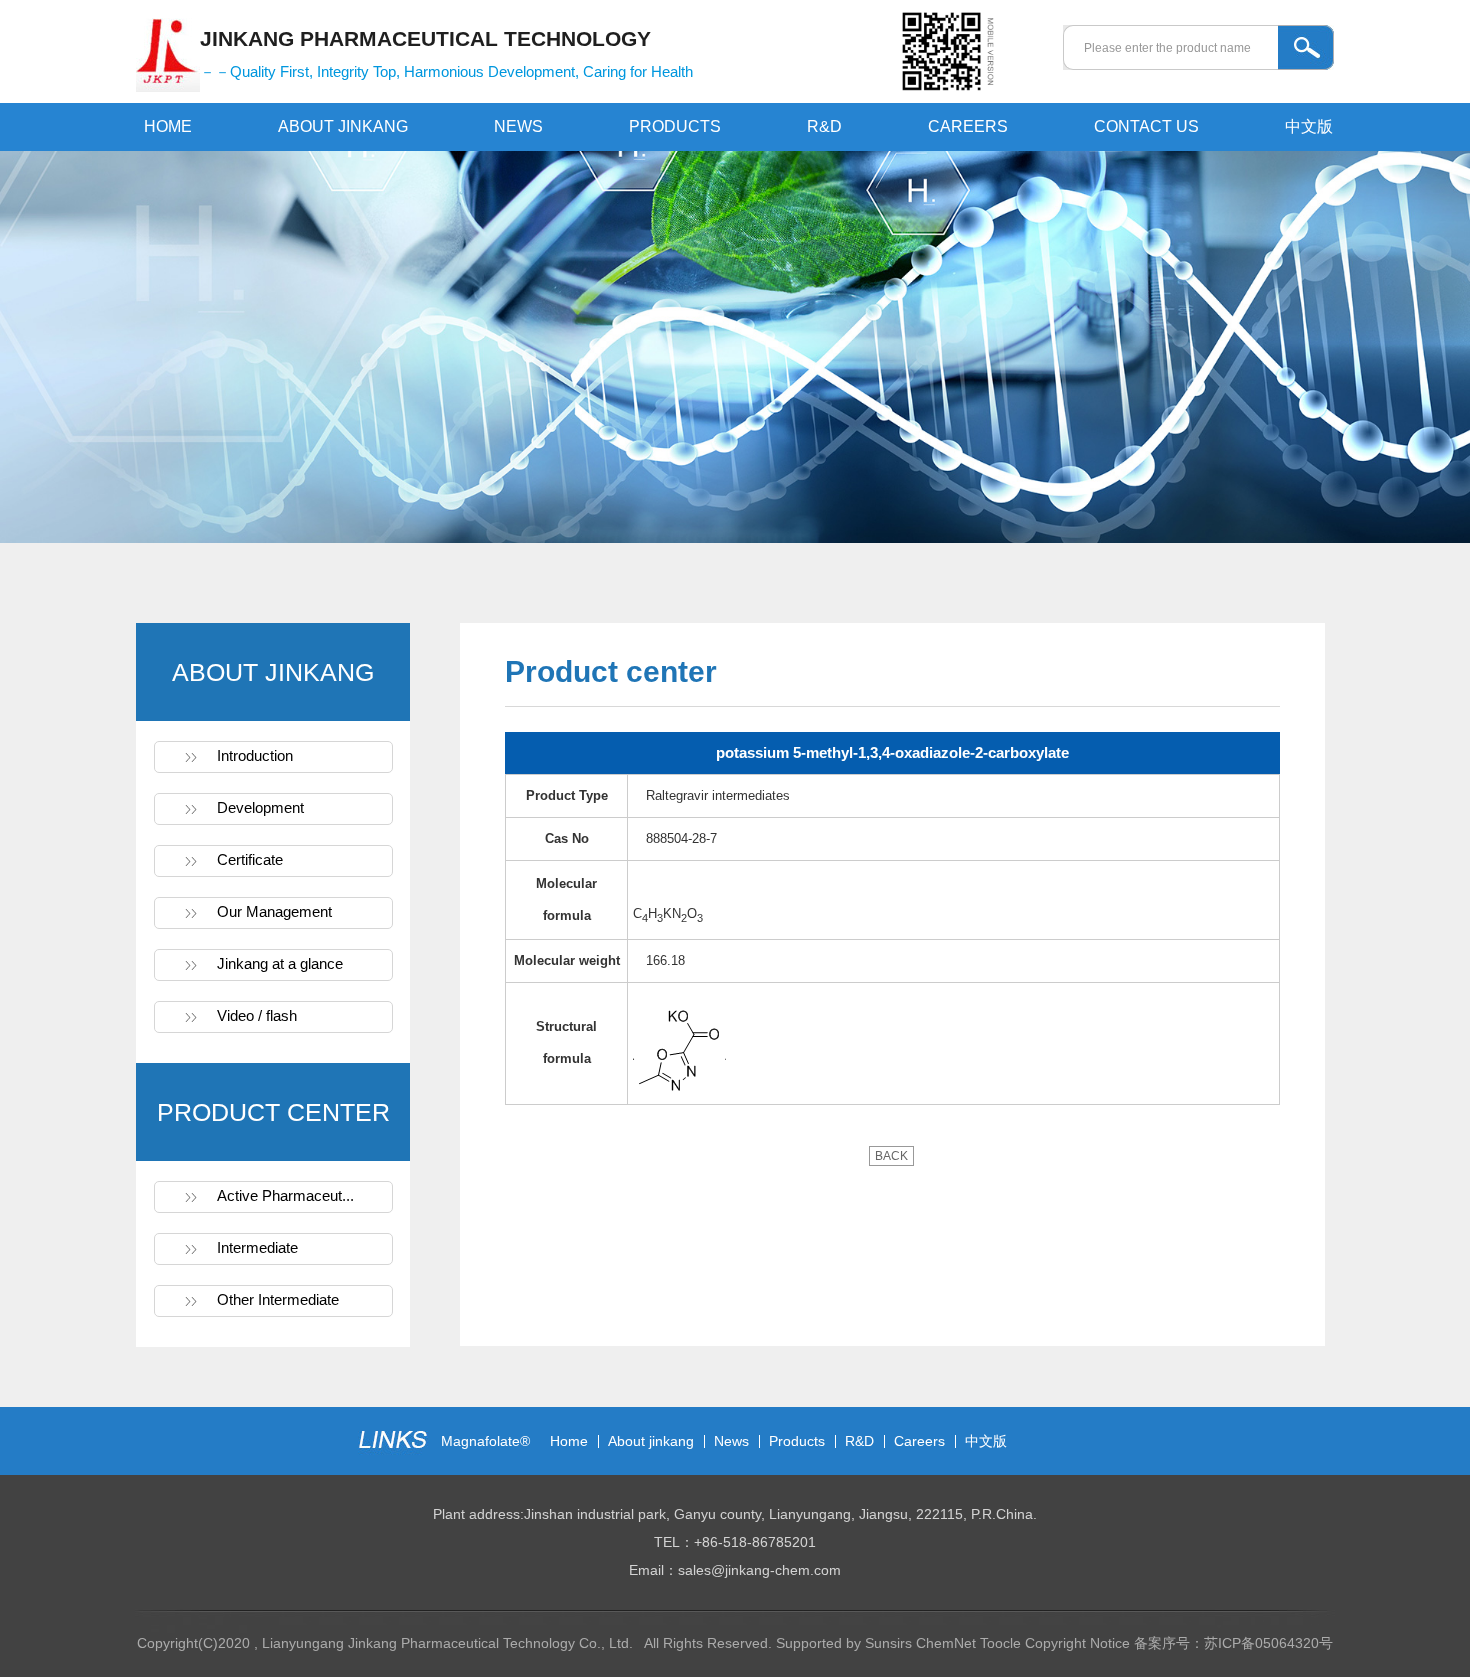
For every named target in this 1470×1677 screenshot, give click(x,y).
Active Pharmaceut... (285, 1195)
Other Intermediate (278, 1299)
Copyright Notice (1077, 1643)
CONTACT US (1146, 126)
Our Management (274, 911)
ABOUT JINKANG (343, 126)
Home (569, 1441)
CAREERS (968, 126)
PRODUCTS (675, 126)
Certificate (250, 859)
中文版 (1309, 126)
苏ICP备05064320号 (1268, 1643)
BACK (891, 1156)
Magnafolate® (485, 1441)
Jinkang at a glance (280, 963)
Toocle (1000, 1643)
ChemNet (946, 1643)
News (731, 1441)
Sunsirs (888, 1643)
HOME (168, 126)
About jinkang (651, 1441)
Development (260, 807)
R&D (824, 126)
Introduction (255, 755)
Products (797, 1441)
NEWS (518, 126)
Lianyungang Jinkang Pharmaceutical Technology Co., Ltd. (449, 1643)
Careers (919, 1441)
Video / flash (257, 1015)
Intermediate (257, 1247)
